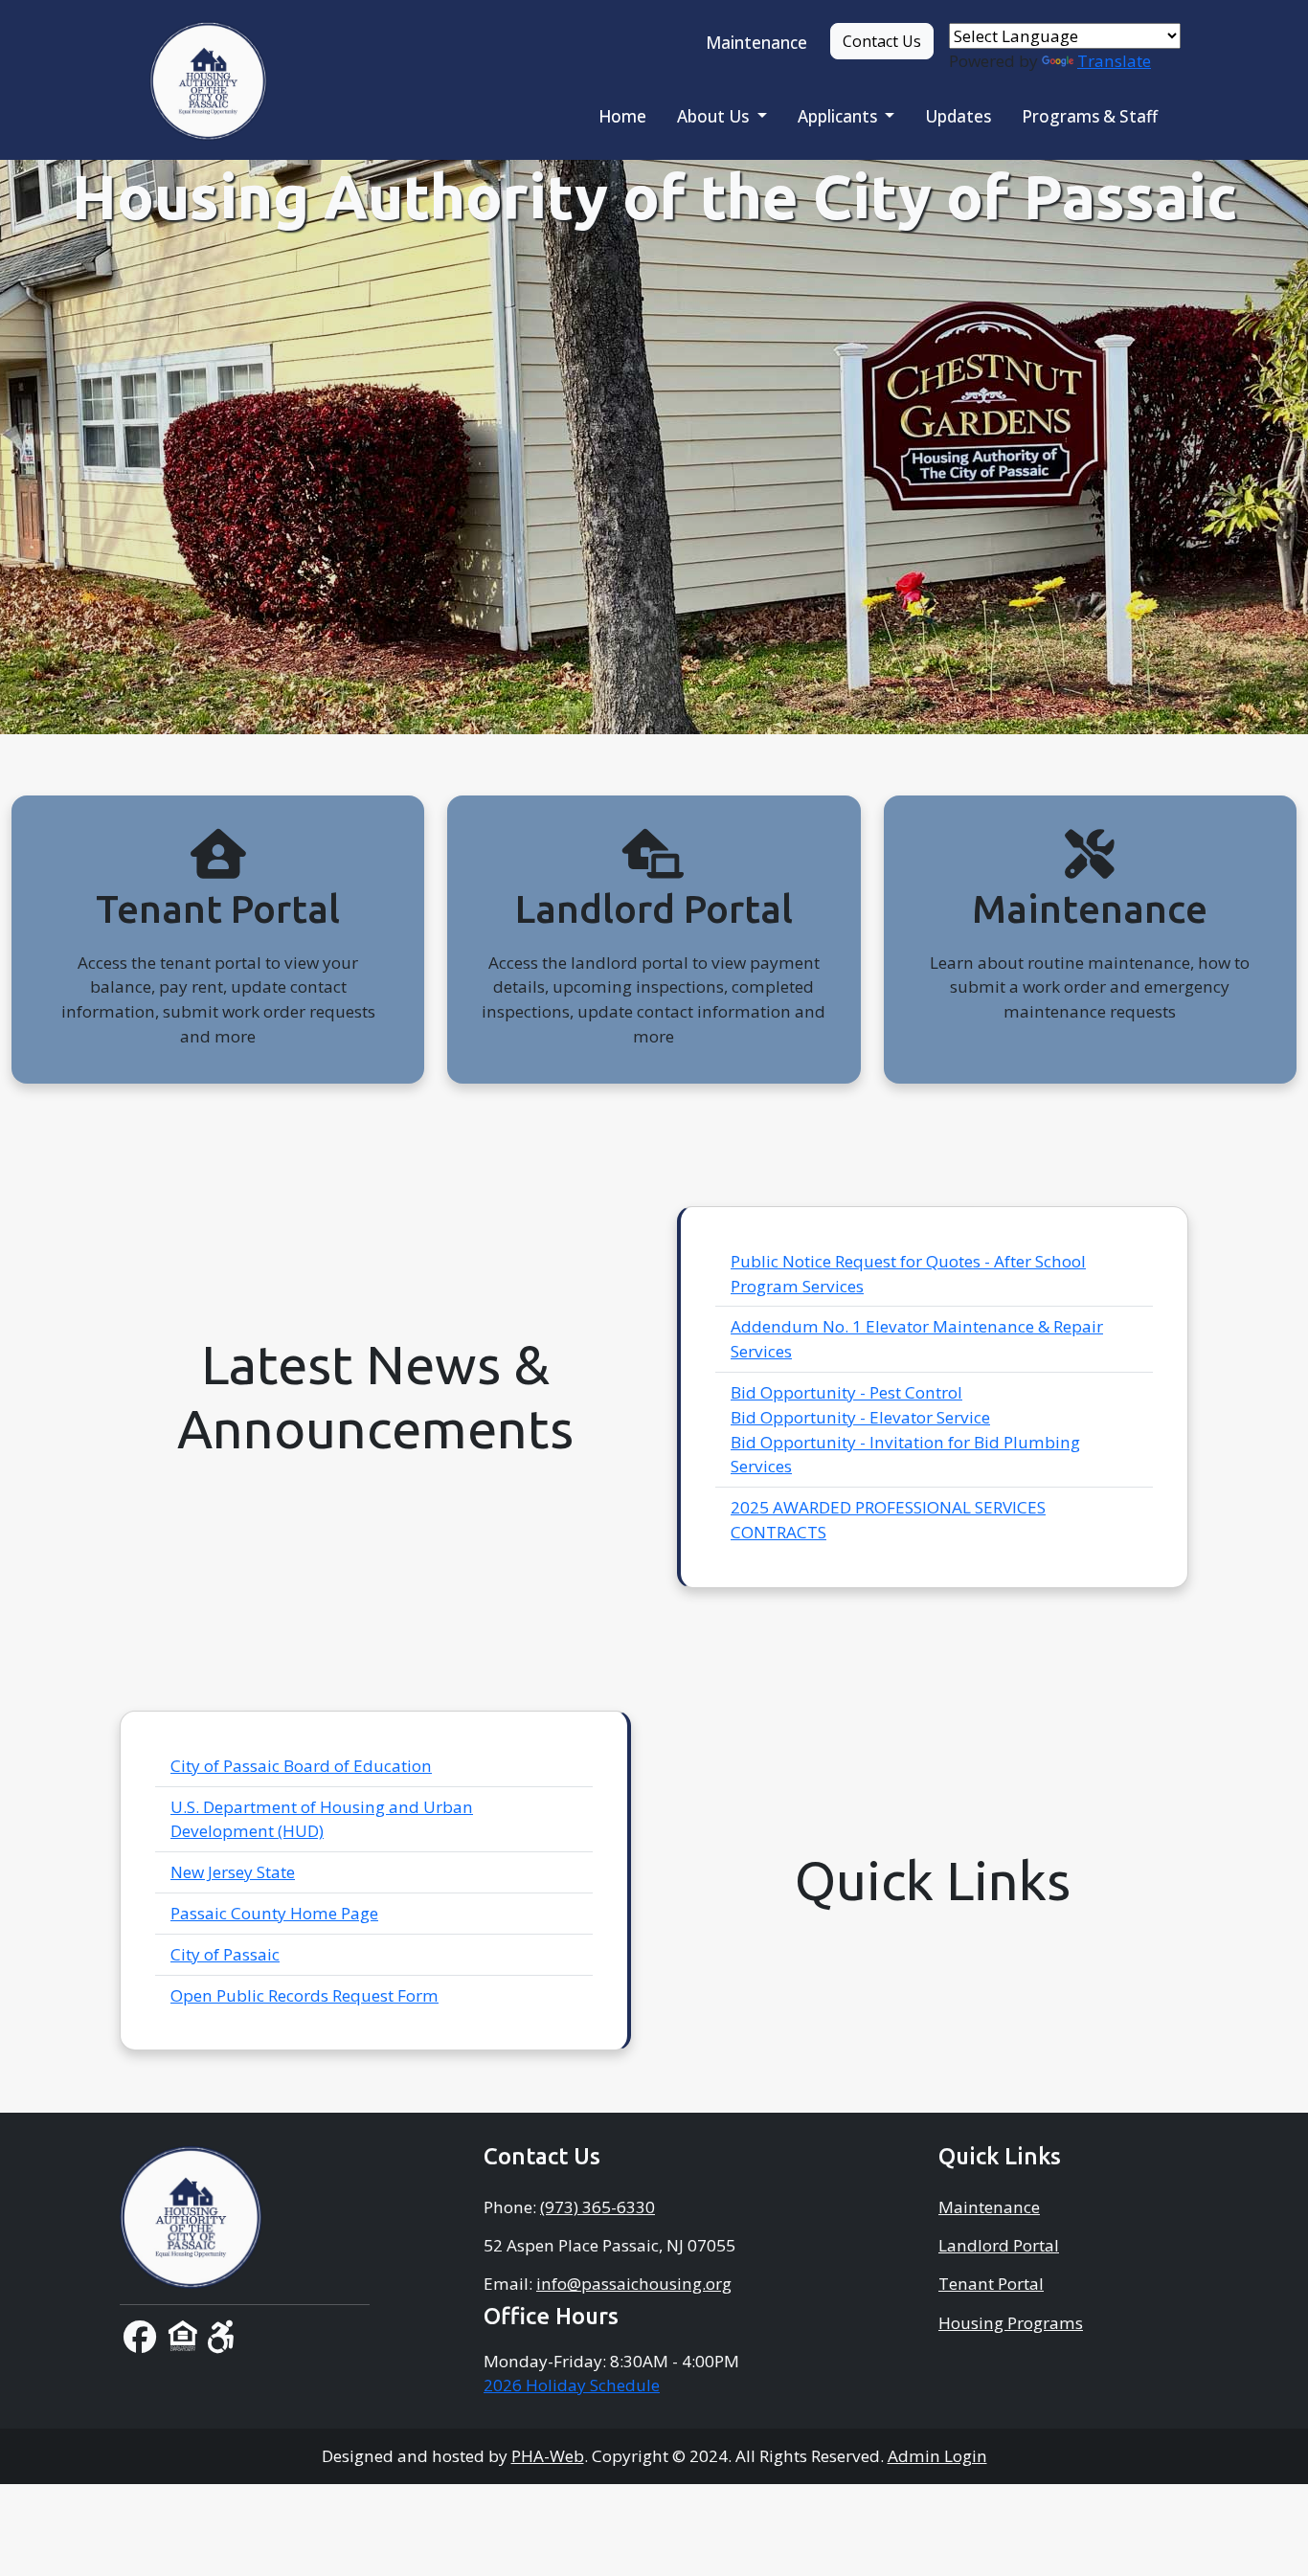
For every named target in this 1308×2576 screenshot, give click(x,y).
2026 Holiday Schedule (572, 2385)
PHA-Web (548, 2456)
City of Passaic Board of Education (301, 1766)
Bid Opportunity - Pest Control (846, 1392)
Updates (958, 116)
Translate (1114, 61)
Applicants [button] (839, 116)
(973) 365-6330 (598, 2207)
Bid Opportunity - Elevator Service (860, 1417)
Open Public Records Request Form (304, 1995)
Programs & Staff (1090, 116)
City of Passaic (225, 1954)
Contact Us (882, 41)
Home (622, 116)
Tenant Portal (991, 2284)
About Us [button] (715, 116)
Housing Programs (1011, 2323)
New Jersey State (233, 1872)
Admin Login (937, 2456)
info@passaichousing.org (634, 2284)
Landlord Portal (999, 2245)
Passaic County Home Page (274, 1913)
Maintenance (756, 43)
